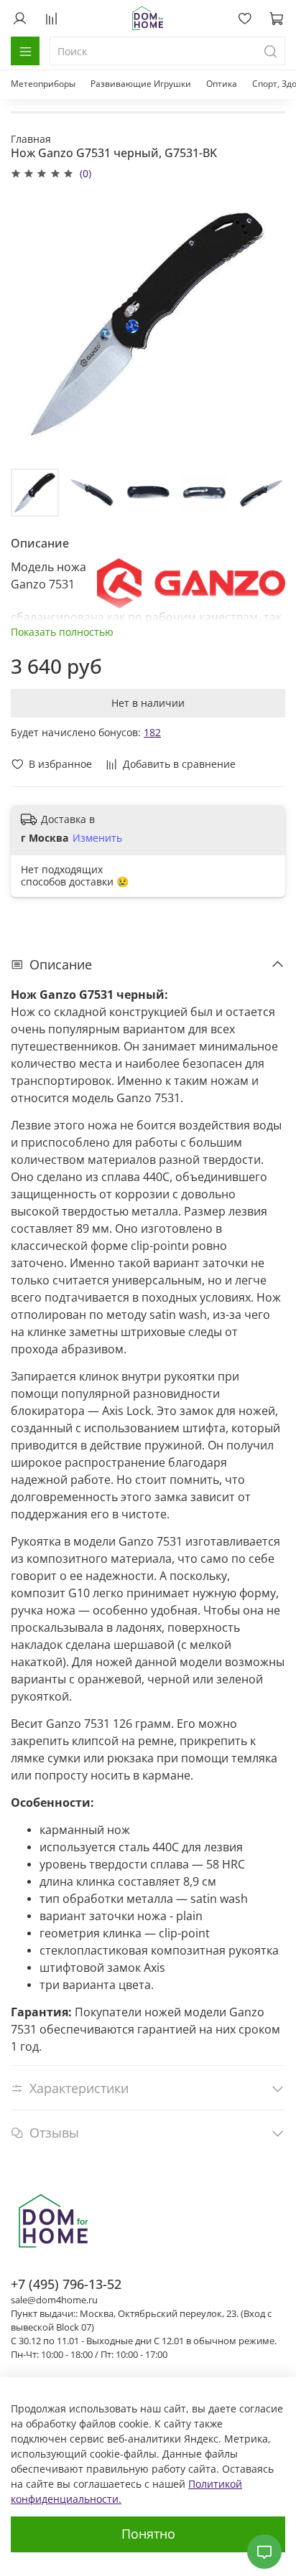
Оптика (222, 84)
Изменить (97, 838)
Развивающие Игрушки (141, 84)
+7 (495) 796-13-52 (66, 2284)
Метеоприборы (43, 84)
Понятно (148, 2534)
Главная (31, 139)
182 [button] (152, 732)
